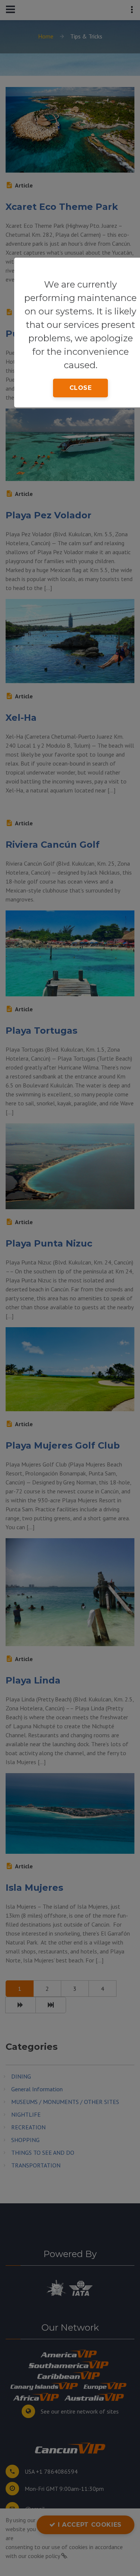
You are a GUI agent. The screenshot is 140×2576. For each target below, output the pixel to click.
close (81, 388)
